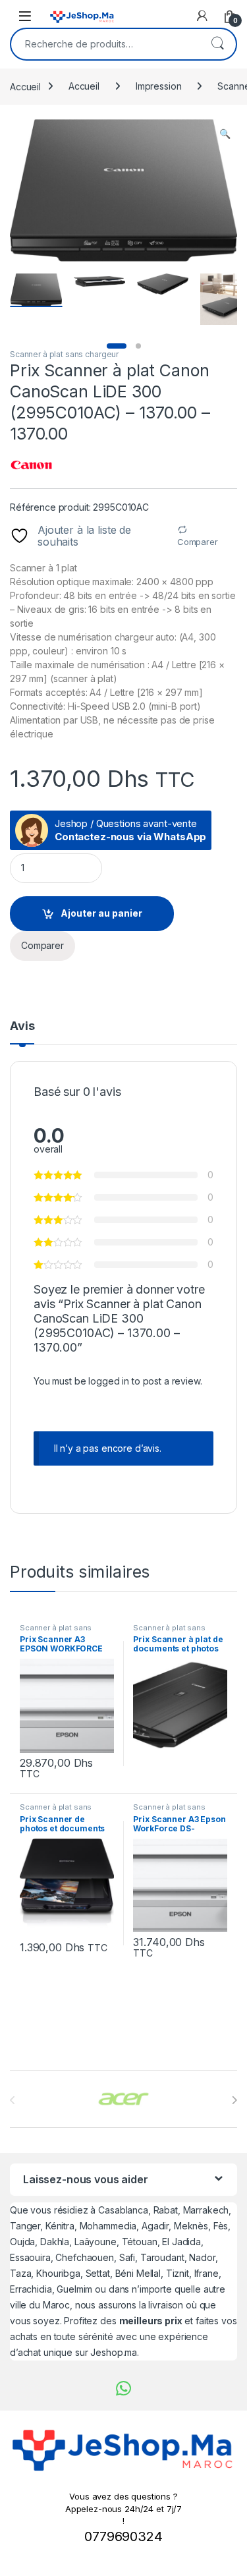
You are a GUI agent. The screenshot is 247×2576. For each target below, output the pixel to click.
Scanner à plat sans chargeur (64, 354)
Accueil (25, 86)
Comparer (198, 542)
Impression (159, 86)
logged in (109, 1381)
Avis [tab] (22, 1026)
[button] (225, 134)
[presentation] (234, 2100)
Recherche (217, 44)
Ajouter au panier (101, 913)
